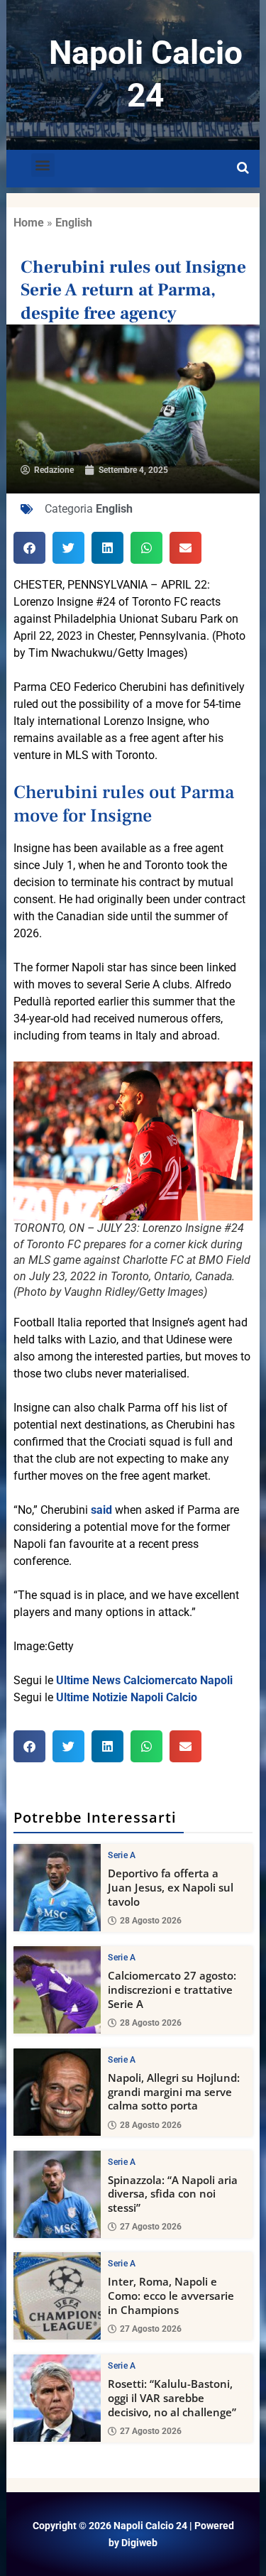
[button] (43, 165)
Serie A (122, 1855)
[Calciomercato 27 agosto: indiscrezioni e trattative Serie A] (57, 1990)
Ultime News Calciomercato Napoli (144, 1680)
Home (29, 223)
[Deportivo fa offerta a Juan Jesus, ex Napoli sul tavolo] (57, 1888)
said (101, 1510)
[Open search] (243, 168)
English (74, 223)
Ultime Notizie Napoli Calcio (127, 1697)
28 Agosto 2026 (151, 1921)
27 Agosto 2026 (151, 2227)
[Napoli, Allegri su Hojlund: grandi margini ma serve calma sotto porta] (57, 2092)
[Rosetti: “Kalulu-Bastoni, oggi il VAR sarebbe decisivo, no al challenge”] (57, 2398)
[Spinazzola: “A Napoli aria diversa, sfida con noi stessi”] (57, 2194)
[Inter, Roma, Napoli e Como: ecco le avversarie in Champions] (57, 2296)
